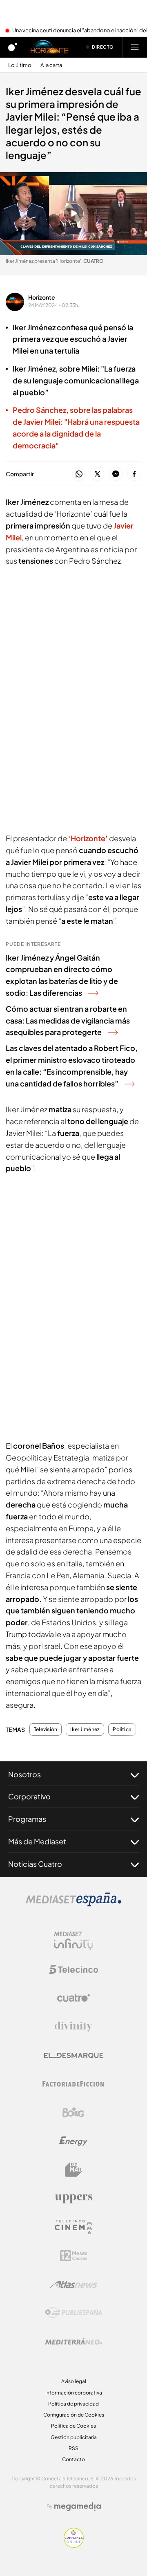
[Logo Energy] (73, 2141)
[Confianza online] (74, 2545)
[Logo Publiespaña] (73, 2313)
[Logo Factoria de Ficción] (73, 2084)
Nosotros (24, 1774)
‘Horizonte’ (88, 838)
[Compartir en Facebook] (134, 474)
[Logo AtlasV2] (74, 2284)
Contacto (73, 2459)
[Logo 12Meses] (74, 2256)
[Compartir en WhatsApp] (79, 474)
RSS (73, 2448)
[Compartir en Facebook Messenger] (116, 474)
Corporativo (29, 1796)
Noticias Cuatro (35, 1864)
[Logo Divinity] (73, 2027)
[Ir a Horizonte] (50, 47)
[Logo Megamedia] (78, 2507)
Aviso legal (74, 2381)
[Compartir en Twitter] (97, 474)
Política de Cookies (73, 2426)
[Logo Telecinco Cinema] (73, 2227)
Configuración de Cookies (74, 2415)
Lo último (20, 65)
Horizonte (42, 297)
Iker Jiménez (85, 1729)
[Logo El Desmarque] (74, 2055)
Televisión (46, 1729)
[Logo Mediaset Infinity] (73, 1941)
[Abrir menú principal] (135, 47)
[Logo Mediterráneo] (73, 2341)
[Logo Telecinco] (73, 1969)
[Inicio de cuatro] (13, 47)
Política (122, 1729)
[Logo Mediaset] (73, 1904)
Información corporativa (74, 2393)
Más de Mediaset (37, 1841)
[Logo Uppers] (73, 2198)
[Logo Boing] (73, 2112)
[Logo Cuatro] (73, 1998)
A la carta (51, 65)
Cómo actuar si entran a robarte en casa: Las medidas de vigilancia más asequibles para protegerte (68, 1020)
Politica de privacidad (73, 2404)
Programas (27, 1819)
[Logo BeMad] (73, 2170)
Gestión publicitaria (74, 2437)
